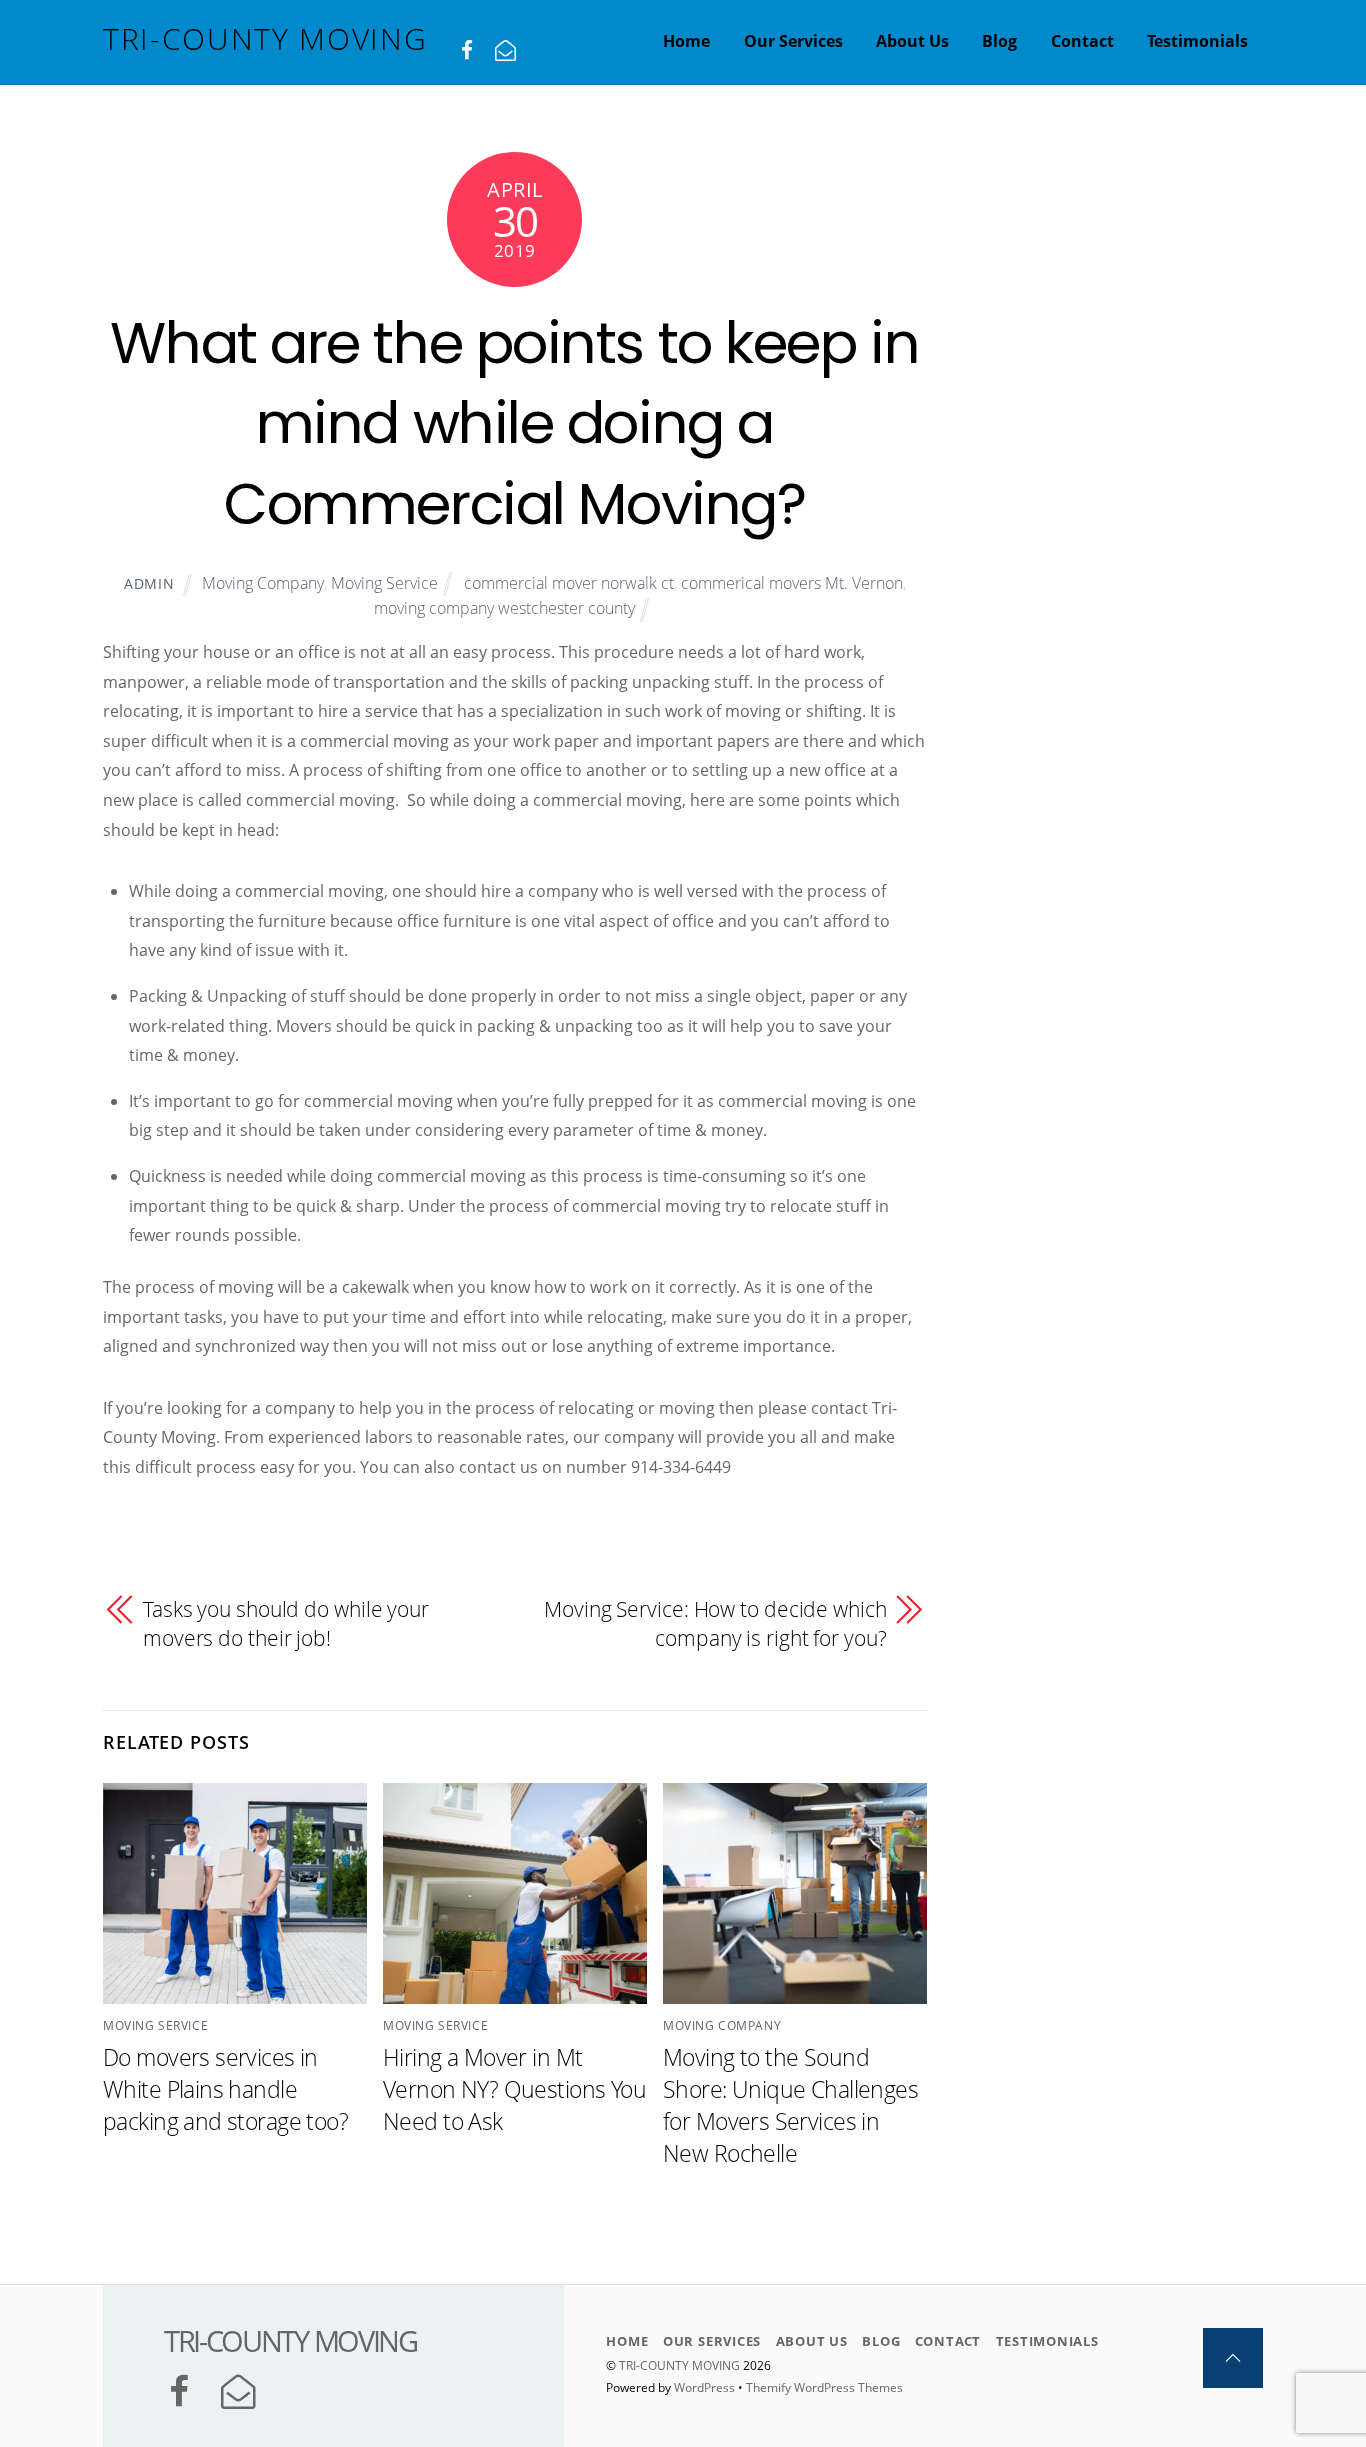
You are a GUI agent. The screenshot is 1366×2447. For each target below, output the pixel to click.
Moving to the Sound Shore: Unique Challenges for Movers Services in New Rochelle (790, 2105)
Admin (149, 583)
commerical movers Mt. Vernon (792, 583)
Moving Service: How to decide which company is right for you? (715, 1624)
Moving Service (384, 583)
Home (686, 41)
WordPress (704, 2387)
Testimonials (1197, 41)
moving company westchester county (504, 608)
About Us (912, 41)
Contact (1082, 41)
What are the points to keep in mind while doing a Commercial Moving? (514, 423)
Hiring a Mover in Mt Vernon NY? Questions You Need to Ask (514, 2089)
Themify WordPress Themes (824, 2387)
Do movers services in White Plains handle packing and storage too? (225, 2089)
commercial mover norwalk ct (569, 583)
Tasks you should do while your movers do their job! (286, 1624)
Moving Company (263, 583)
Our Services (793, 41)
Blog (999, 41)
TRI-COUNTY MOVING (681, 2365)
